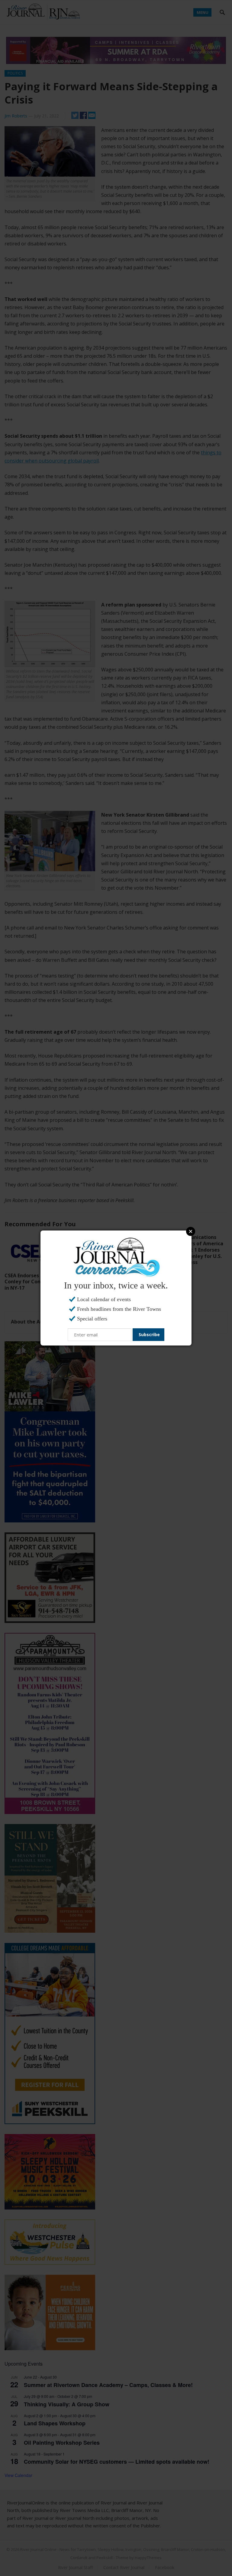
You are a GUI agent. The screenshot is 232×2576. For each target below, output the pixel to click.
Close (191, 1231)
